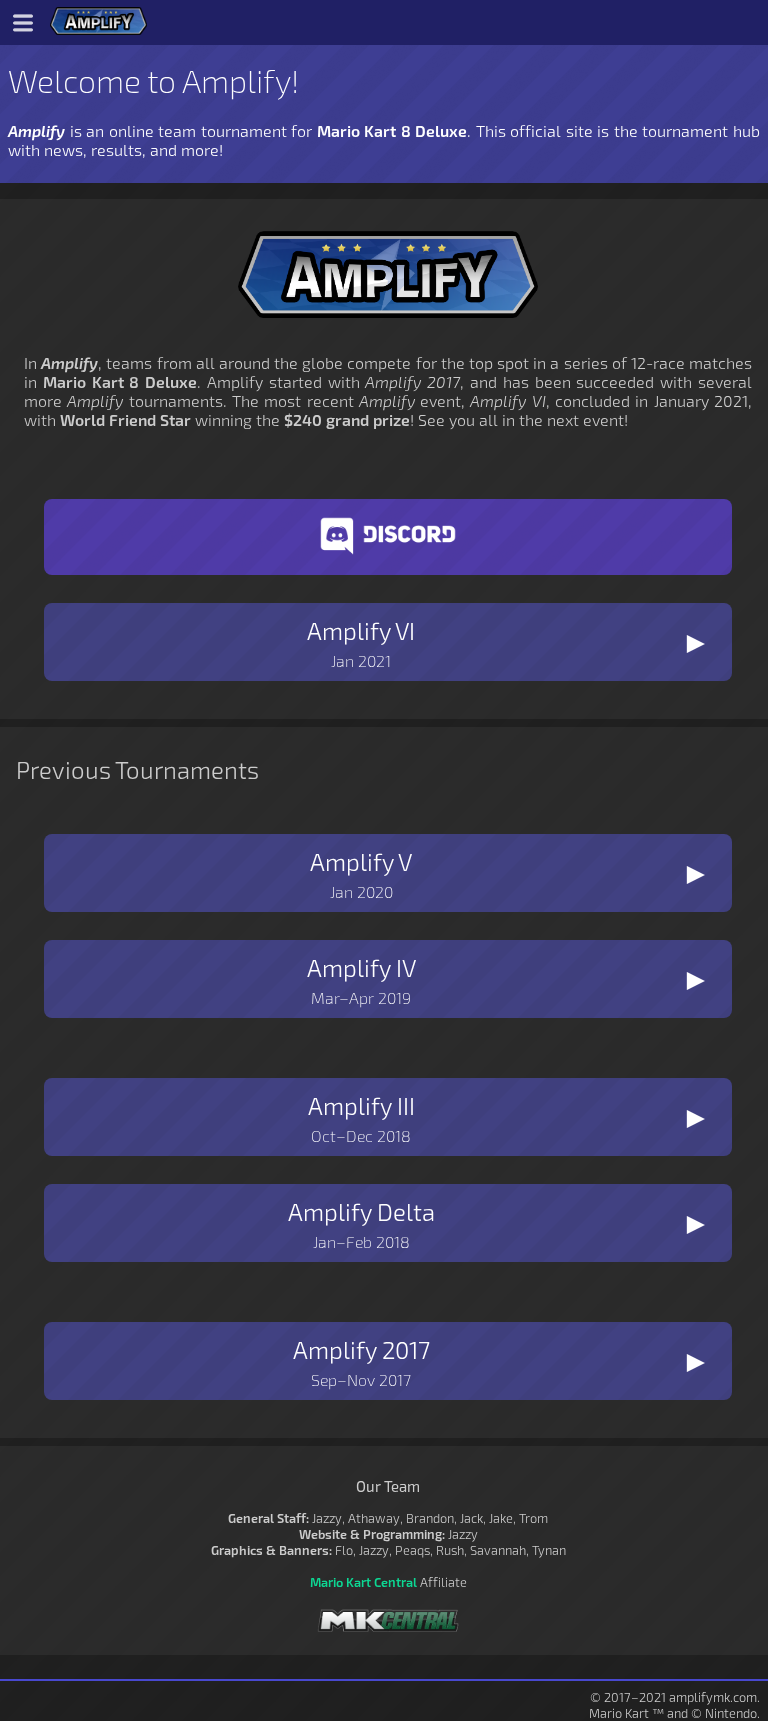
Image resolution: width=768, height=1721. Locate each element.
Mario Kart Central (363, 1581)
